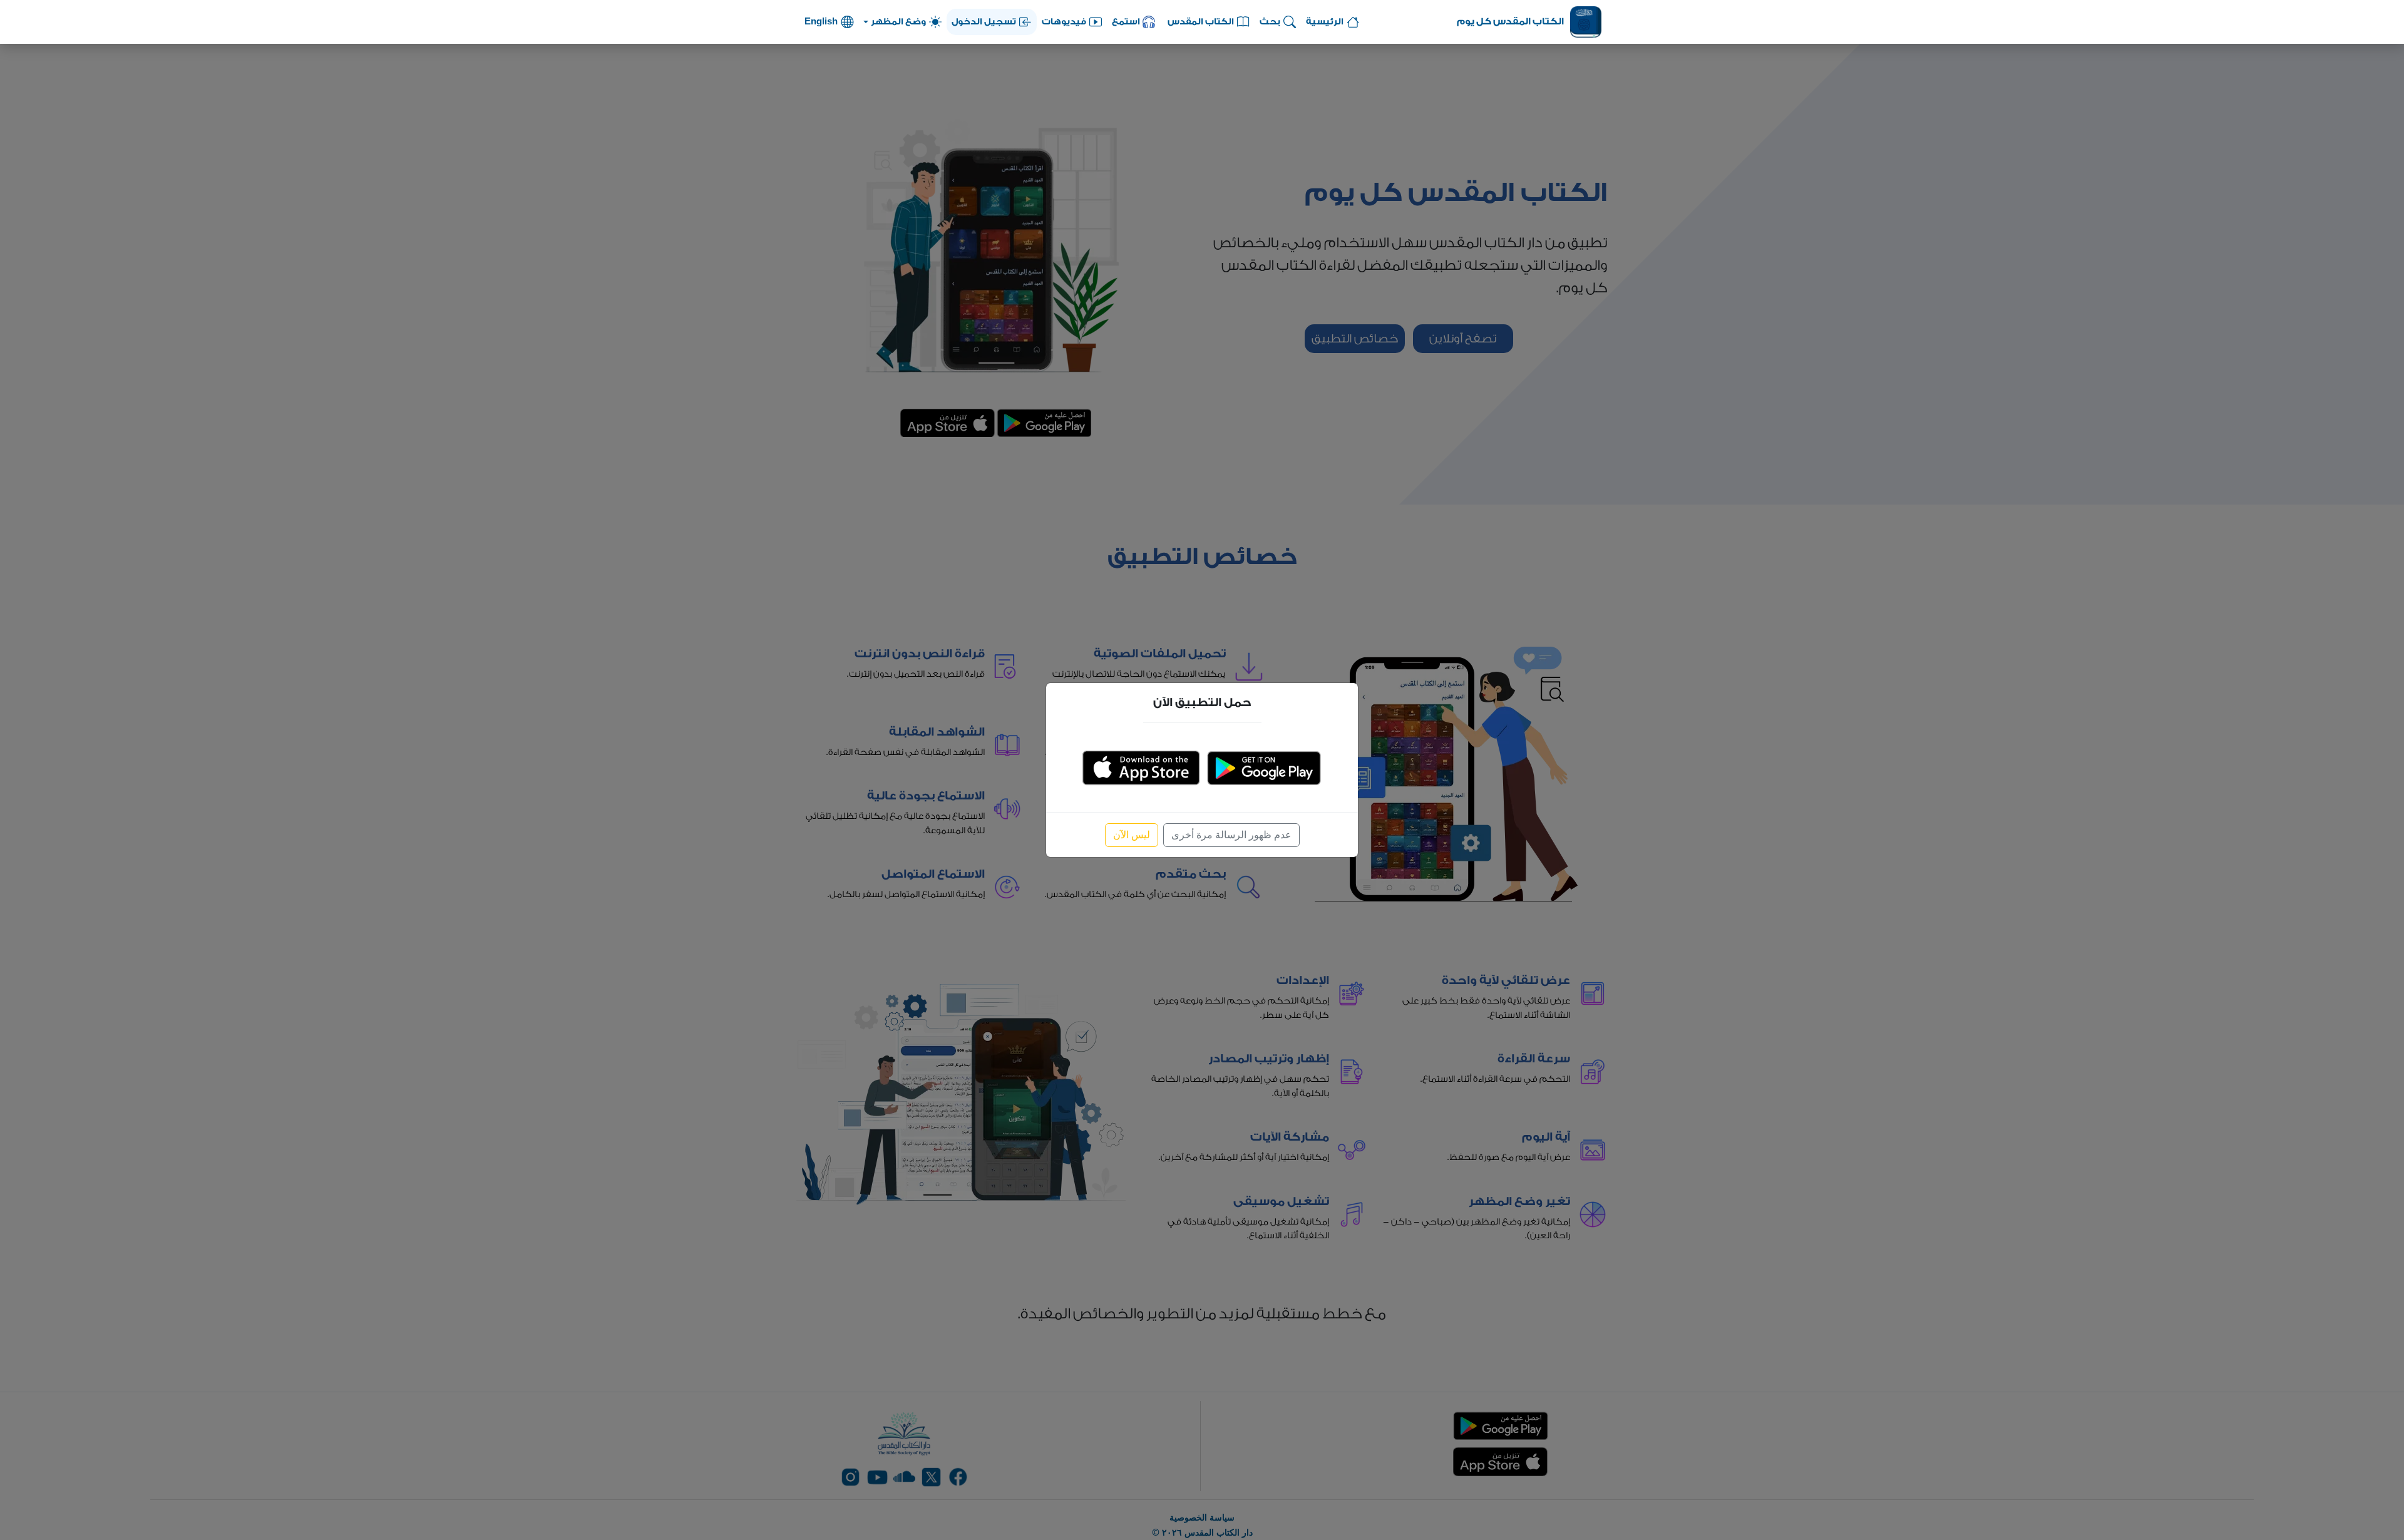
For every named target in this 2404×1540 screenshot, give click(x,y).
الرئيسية (1325, 22)
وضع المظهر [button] (898, 22)
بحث (1270, 22)
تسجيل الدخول (984, 22)
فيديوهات (1064, 22)
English (821, 22)
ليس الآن (1132, 835)
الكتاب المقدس (1201, 22)
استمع (1126, 22)
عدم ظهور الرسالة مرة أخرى (1231, 835)
